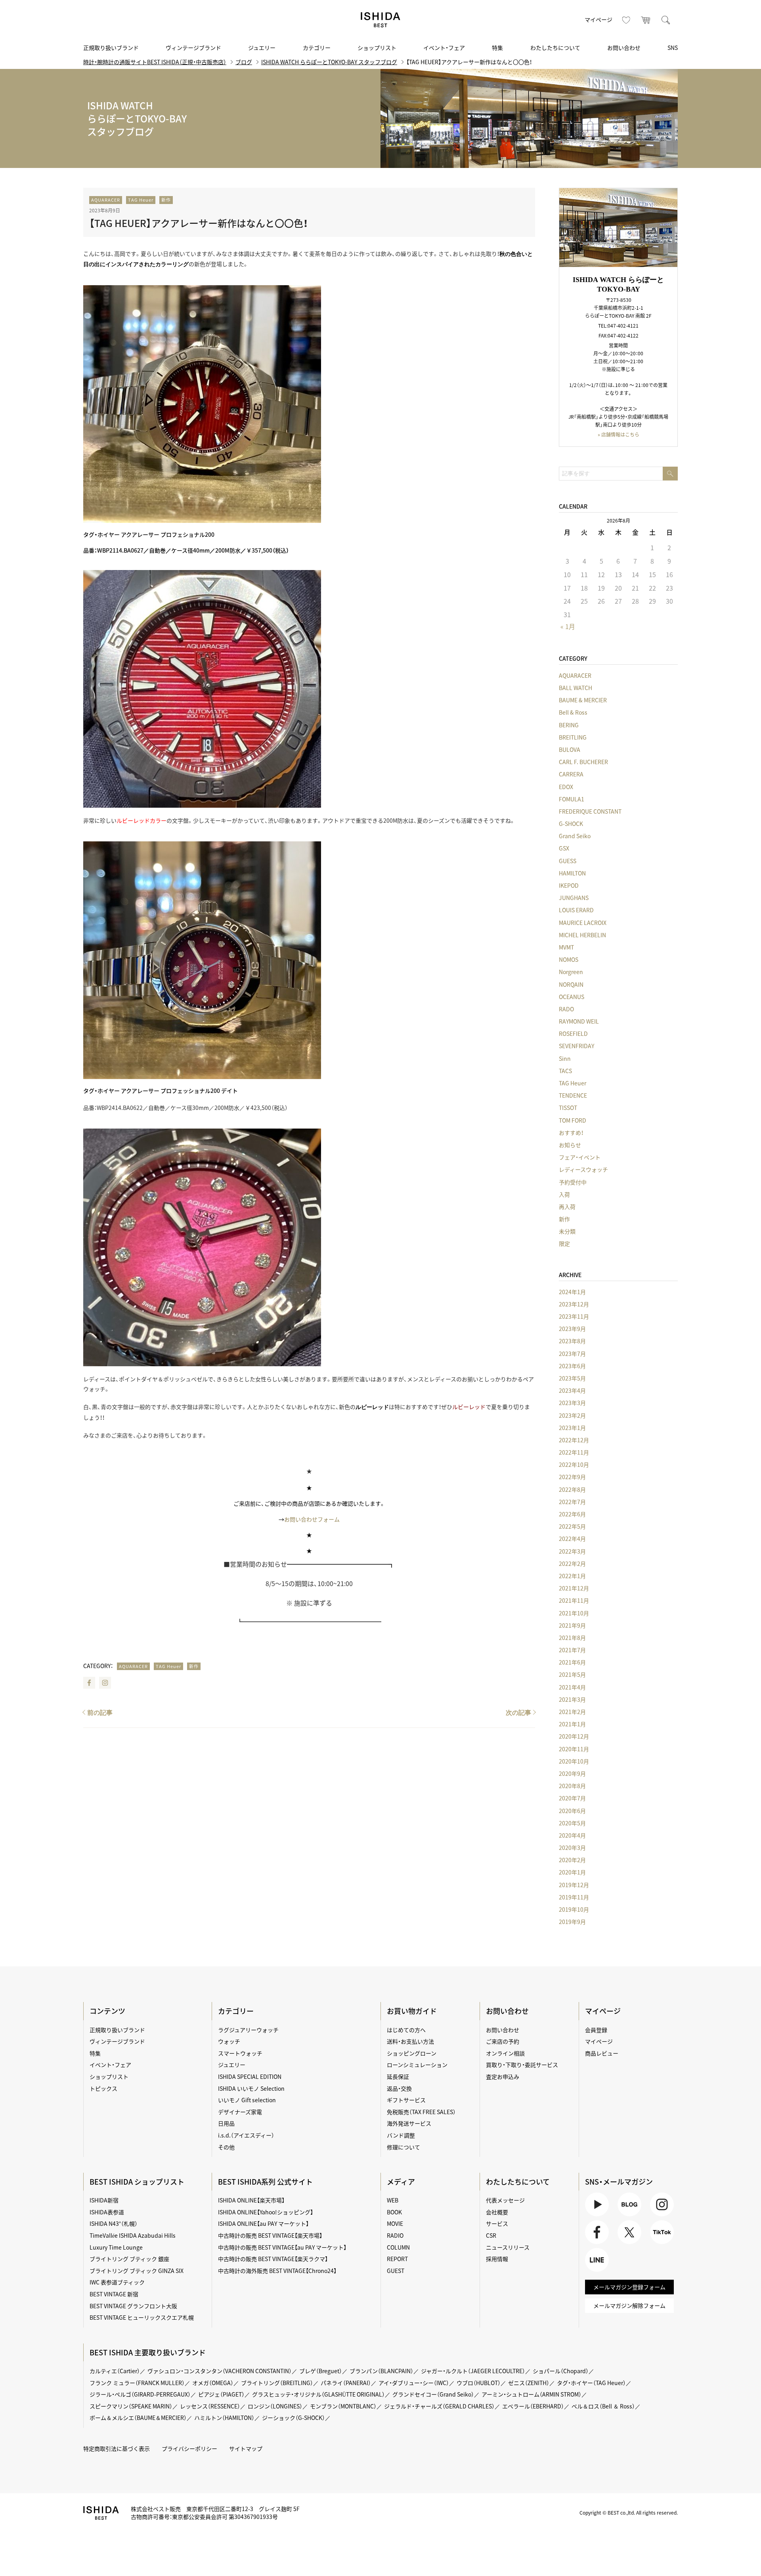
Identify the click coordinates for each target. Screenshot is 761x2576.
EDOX (566, 787)
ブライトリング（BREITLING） (277, 2383)
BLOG (625, 2216)
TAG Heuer (141, 200)
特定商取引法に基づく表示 (117, 2448)
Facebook (89, 1683)
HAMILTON (572, 873)
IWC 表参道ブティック (117, 2282)
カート (646, 20)
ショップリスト (377, 48)
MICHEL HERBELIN (582, 935)
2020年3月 (572, 1848)
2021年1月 (572, 1724)
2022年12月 (574, 1440)
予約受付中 (573, 1182)
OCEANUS (572, 997)
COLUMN (398, 2247)
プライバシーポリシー (189, 2448)
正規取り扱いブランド (111, 48)
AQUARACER (106, 200)
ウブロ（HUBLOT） (479, 2383)
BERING (569, 725)
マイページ (598, 19)
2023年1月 (572, 1428)
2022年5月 (572, 1526)
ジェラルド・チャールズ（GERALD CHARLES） (439, 2406)
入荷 (564, 1194)
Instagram (105, 1683)
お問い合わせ (624, 48)
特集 (497, 48)
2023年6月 (572, 1366)
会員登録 (596, 2030)
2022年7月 (572, 1502)
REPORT (397, 2259)
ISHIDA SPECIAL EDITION (250, 2076)
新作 (166, 200)
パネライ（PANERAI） (346, 2383)
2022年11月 (574, 1452)
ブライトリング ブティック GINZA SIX (137, 2271)
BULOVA (570, 749)
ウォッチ (229, 2041)
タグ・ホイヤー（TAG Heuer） (591, 2383)
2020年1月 (572, 1872)
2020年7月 (572, 1798)
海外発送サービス (409, 2123)
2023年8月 (572, 1341)
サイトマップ (246, 2448)
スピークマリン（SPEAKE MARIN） (131, 2406)
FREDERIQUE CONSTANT (590, 811)
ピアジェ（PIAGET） (221, 2394)
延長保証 (398, 2076)
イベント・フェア (444, 48)
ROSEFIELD (573, 1033)
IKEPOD (569, 885)
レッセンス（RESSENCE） (210, 2406)
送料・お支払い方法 (410, 2041)
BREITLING (573, 737)
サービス (497, 2223)
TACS (565, 1071)
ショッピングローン (412, 2053)
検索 (666, 20)
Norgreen (571, 972)
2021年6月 (572, 1662)
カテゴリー (317, 48)
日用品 (226, 2123)
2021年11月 (574, 1600)
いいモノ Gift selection (247, 2100)
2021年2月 (572, 1712)
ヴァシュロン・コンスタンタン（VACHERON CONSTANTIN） (220, 2371)
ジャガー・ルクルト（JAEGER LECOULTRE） (473, 2371)
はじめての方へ (406, 2030)
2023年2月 (572, 1415)
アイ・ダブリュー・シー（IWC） (414, 2383)
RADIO (395, 2235)
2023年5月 (572, 1378)
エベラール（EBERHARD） (533, 2406)
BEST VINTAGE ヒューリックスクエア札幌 (142, 2317)
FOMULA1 (572, 799)
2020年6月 (572, 1811)
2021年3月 (572, 1699)
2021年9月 (572, 1625)
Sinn (565, 1058)
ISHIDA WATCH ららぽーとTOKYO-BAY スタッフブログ (329, 62)
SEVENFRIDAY (576, 1046)
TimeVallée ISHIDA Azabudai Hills (133, 2235)
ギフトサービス (406, 2100)
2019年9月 (572, 1922)
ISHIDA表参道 (107, 2212)
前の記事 (100, 1713)
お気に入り (626, 20)
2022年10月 (574, 1464)
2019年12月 (574, 1885)
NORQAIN (571, 984)
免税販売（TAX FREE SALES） (421, 2112)
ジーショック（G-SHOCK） (294, 2418)
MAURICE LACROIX (583, 923)
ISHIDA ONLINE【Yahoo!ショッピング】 (266, 2212)
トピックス (103, 2088)
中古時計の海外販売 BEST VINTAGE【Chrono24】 (277, 2271)
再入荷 (567, 1207)
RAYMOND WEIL (579, 1021)
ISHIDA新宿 (104, 2200)
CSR (491, 2235)
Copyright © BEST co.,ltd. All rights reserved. (629, 2513)
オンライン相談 (505, 2053)
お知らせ (570, 1145)
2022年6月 (572, 1514)
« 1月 (568, 626)
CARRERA (571, 774)
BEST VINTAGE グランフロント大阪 (133, 2306)
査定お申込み (503, 2076)
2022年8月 (572, 1489)
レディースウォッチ (583, 1169)
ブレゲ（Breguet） (321, 2371)
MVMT (566, 947)
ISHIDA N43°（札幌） (114, 2223)
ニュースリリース (508, 2247)
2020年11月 (574, 1749)
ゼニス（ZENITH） (529, 2383)
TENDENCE (573, 1095)
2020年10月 (574, 1761)
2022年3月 (572, 1551)
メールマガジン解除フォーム (629, 2305)
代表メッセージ (505, 2200)
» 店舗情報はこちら (619, 435)
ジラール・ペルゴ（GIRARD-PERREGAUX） (140, 2394)
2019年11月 (574, 1897)
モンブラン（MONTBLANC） (343, 2406)
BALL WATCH (576, 688)
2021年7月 (572, 1650)
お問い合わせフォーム (312, 1519)
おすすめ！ (571, 1133)
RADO (566, 1009)
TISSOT (568, 1108)
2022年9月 (572, 1477)
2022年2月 (572, 1564)
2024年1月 (572, 1292)
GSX (564, 848)
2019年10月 (574, 1909)
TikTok (658, 2244)
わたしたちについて (555, 48)
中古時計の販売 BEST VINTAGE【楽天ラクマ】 (273, 2259)
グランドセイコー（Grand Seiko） (433, 2394)
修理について (403, 2147)
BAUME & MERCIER (583, 700)
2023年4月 (572, 1390)
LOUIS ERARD (576, 910)
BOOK (394, 2212)
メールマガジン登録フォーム (629, 2287)
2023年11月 (574, 1316)
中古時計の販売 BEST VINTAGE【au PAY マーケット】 (282, 2247)
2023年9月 (572, 1329)
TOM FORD (573, 1120)
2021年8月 (572, 1638)
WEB (393, 2200)
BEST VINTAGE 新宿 (114, 2294)
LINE (591, 2272)
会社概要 (497, 2212)
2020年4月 (572, 1835)
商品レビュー (602, 2053)
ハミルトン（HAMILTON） (224, 2418)
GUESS (568, 861)
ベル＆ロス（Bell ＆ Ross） (603, 2406)
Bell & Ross (573, 712)
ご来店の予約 (503, 2041)
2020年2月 (572, 1860)
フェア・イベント (580, 1157)
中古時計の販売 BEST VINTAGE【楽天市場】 (270, 2235)
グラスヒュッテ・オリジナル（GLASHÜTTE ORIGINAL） (318, 2394)
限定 (564, 1243)
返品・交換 (399, 2088)
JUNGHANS (574, 898)
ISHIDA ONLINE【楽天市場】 (251, 2200)
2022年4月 (572, 1539)
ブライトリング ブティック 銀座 (129, 2259)
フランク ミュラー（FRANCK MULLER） (137, 2383)
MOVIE (395, 2223)
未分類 (567, 1231)
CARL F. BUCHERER (583, 762)
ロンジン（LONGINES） (275, 2406)
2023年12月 (574, 1304)
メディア (401, 2182)
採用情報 (497, 2259)
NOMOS (569, 959)
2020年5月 (572, 1823)
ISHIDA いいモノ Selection (251, 2088)
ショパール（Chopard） (561, 2371)
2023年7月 (572, 1354)
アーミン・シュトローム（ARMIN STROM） (532, 2394)
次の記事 (518, 1713)
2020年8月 (572, 1786)
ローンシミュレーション (417, 2065)
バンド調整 (401, 2135)
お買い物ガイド (412, 2011)
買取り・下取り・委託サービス (522, 2065)
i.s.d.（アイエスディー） (246, 2135)
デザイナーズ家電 (240, 2112)
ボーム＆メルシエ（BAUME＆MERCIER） (138, 2418)
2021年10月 (574, 1613)
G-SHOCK (571, 824)
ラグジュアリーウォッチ (248, 2030)
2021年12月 (574, 1588)
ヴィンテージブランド (193, 48)
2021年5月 (572, 1674)
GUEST (396, 2271)
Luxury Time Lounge (116, 2247)
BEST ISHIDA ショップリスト (137, 2182)
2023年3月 (572, 1403)
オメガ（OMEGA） (213, 2383)
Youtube (596, 2216)
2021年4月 (572, 1687)
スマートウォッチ (240, 2053)
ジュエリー (262, 48)
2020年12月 (574, 1736)
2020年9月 (572, 1773)
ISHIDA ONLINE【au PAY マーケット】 (263, 2223)
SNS (673, 48)
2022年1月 (572, 1576)
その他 (226, 2147)
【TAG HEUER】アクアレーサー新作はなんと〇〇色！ (199, 223)
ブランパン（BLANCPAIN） (381, 2371)
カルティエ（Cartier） (115, 2371)
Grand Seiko (575, 836)
